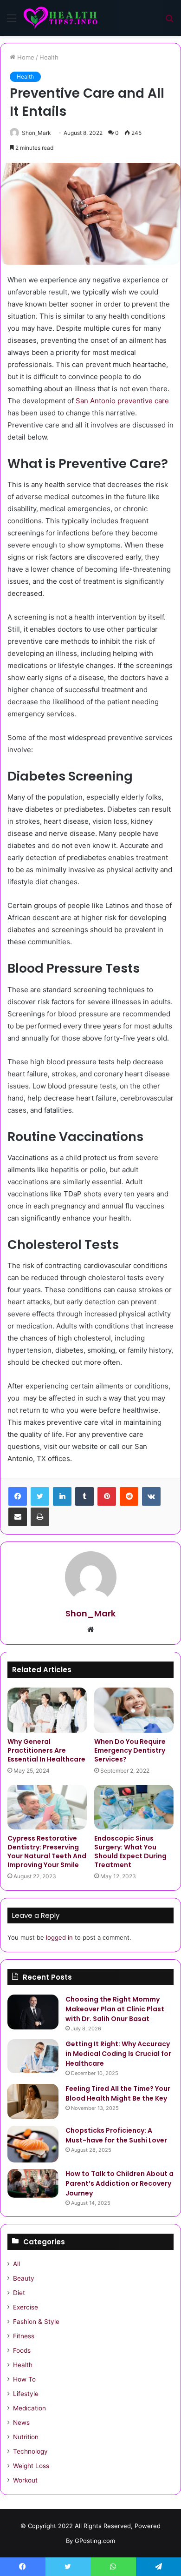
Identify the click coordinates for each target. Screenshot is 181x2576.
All (16, 2264)
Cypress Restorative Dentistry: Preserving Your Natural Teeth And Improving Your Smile (47, 1852)
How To (24, 2379)
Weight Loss (31, 2466)
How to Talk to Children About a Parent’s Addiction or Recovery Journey (120, 2183)
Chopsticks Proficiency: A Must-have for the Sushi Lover (116, 2135)
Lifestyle (26, 2394)
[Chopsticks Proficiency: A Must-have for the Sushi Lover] (33, 2144)
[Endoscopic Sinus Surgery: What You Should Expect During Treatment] (134, 1807)
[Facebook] (18, 1496)
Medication (29, 2408)
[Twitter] (40, 1496)
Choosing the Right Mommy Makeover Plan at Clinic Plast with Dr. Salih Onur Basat (115, 2009)
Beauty (24, 2278)
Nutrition (26, 2437)
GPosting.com (95, 2541)
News (21, 2423)
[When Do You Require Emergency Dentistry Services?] (134, 1710)
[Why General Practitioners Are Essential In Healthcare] (47, 1710)
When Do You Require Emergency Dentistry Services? (130, 1750)
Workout (25, 2480)
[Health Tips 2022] (60, 18)
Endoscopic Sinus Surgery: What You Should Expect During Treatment (130, 1852)
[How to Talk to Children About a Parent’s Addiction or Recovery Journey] (33, 2183)
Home (25, 57)
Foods (22, 2350)
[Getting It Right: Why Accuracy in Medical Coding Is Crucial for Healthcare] (33, 2056)
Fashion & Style (36, 2322)
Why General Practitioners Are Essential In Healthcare (46, 1750)
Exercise (26, 2307)
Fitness (24, 2336)
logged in (59, 1937)
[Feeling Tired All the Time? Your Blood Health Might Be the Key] (33, 2102)
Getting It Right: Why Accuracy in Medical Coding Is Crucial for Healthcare (118, 2054)
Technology (30, 2451)
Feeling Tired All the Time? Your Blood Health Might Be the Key (118, 2093)
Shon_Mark (36, 133)
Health (49, 57)
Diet (19, 2293)
